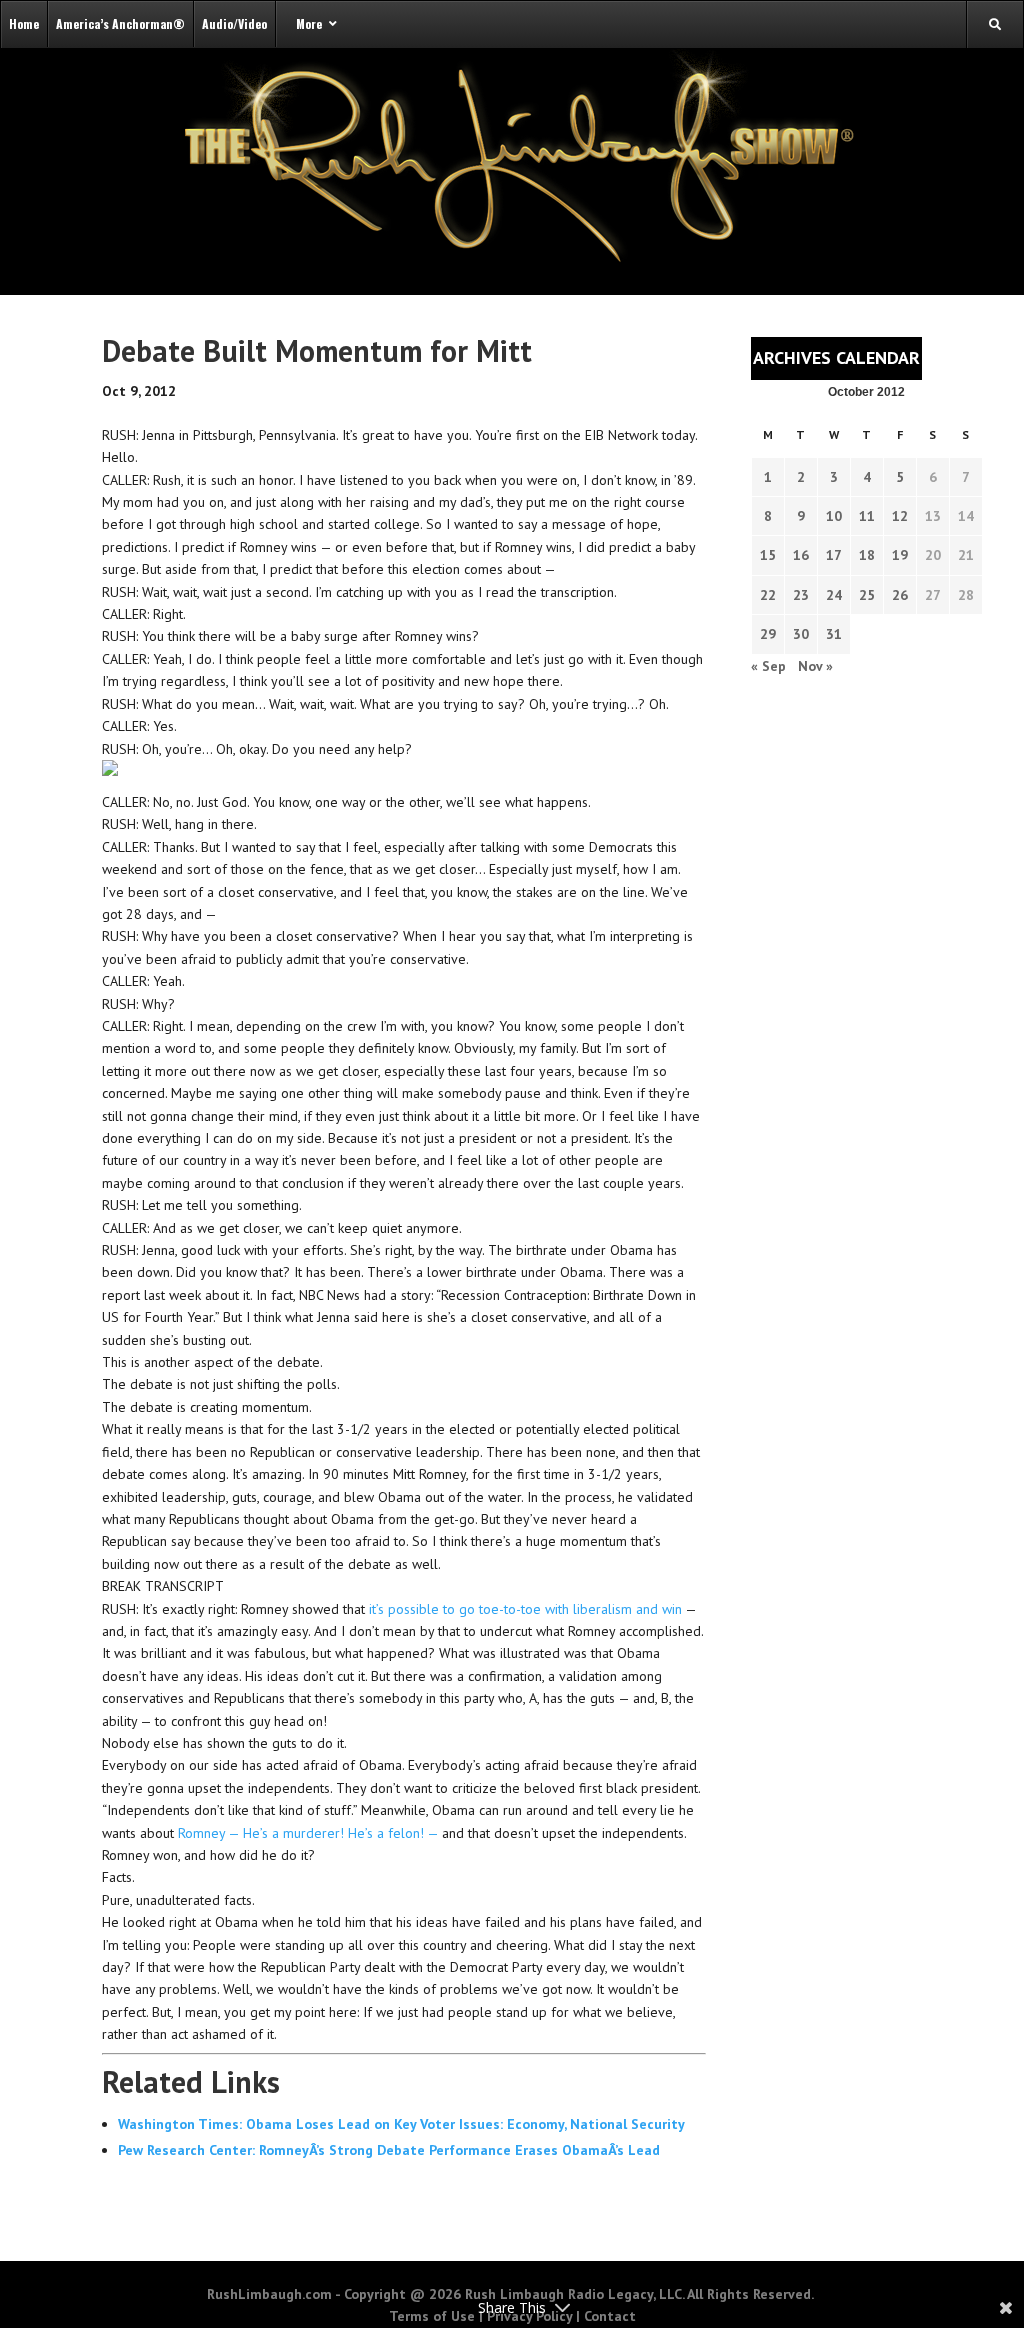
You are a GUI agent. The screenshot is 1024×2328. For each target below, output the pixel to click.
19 (900, 555)
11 (867, 516)
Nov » (815, 666)
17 (834, 555)
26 (900, 595)
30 (801, 634)
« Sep (768, 666)
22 (768, 595)
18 (867, 555)
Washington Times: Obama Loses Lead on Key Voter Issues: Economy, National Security (401, 2124)
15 (768, 555)
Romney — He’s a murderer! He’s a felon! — (310, 1833)
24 (834, 595)
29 (768, 634)
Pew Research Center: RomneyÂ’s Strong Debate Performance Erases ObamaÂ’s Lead (389, 2150)
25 (867, 595)
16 (801, 555)
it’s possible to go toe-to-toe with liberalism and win (525, 1609)
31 (834, 634)
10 (834, 516)
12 (900, 516)
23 (801, 595)
